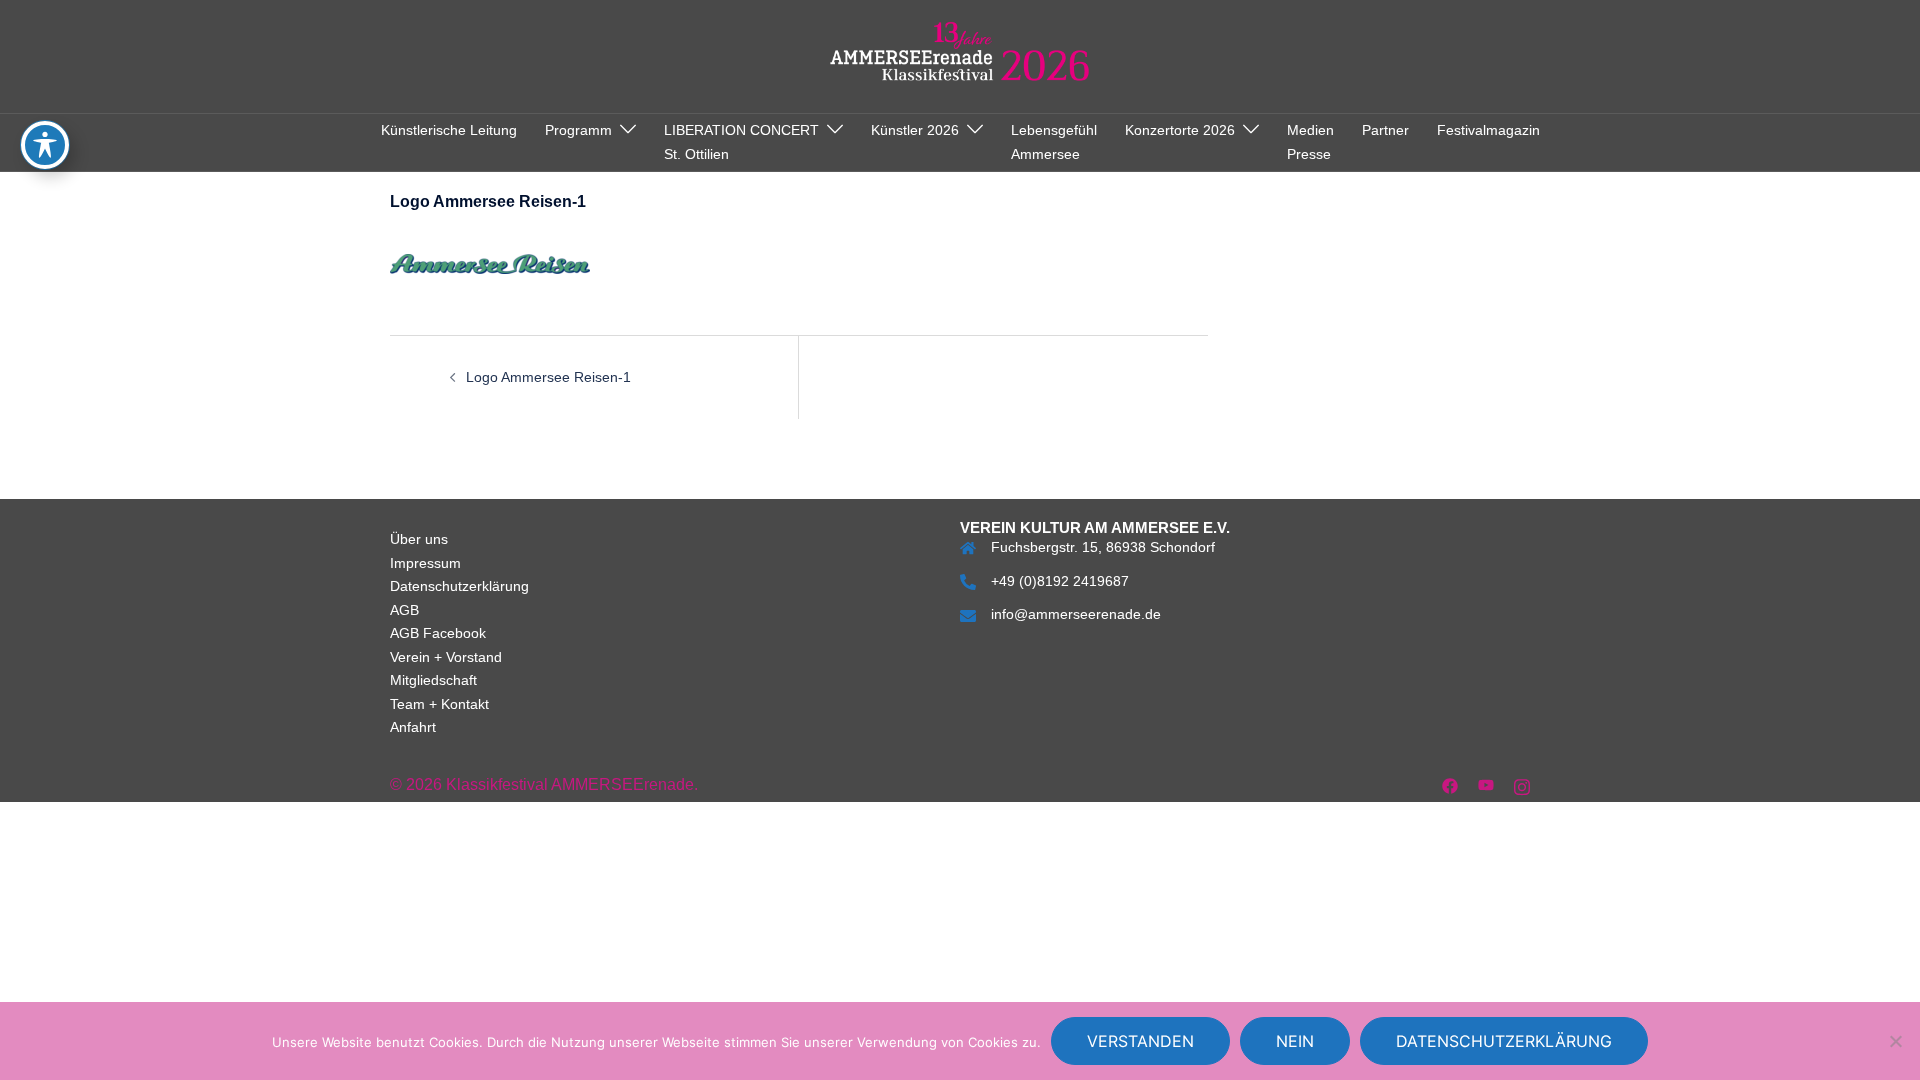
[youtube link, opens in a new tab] (1486, 784)
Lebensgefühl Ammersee (1054, 142)
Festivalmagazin (1488, 130)
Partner (1385, 130)
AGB (404, 610)
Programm (578, 130)
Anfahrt (413, 727)
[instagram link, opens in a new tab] (1522, 784)
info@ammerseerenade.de (1076, 614)
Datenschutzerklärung (459, 586)
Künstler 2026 (915, 130)
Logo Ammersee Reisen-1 (548, 377)
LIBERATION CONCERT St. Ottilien (741, 142)
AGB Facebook (438, 633)
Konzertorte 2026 (1180, 130)
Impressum (425, 563)
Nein (1295, 1041)
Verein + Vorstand (446, 657)
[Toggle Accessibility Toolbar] (45, 145)
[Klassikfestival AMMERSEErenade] (960, 55)
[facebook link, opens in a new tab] (1450, 784)
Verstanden (1140, 1041)
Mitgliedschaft (433, 680)
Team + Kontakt (439, 704)
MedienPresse (1310, 142)
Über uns (419, 539)
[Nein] (1895, 1041)
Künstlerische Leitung (449, 130)
